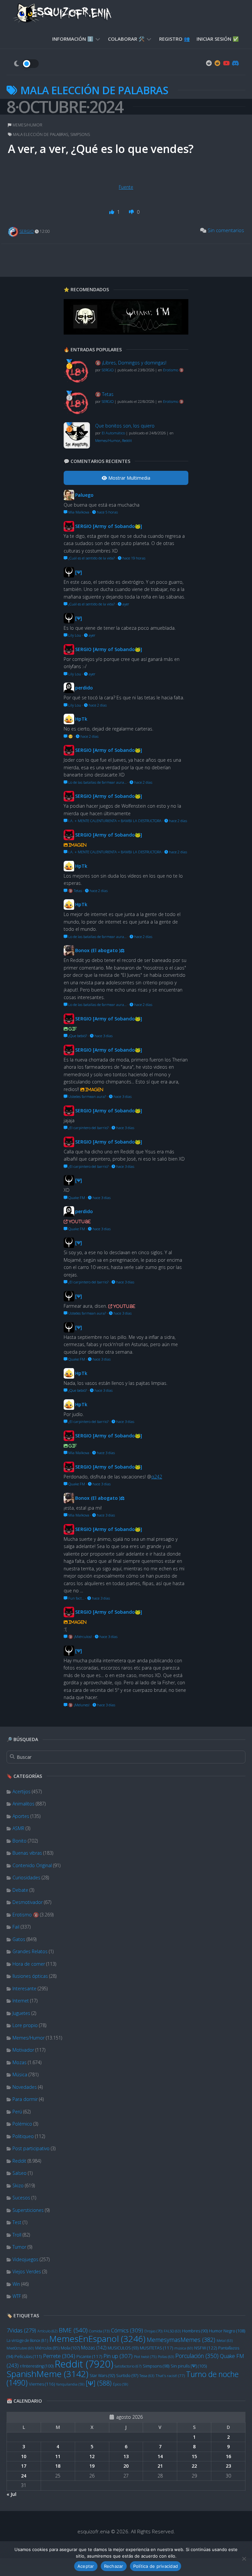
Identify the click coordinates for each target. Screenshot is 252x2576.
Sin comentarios (226, 230)
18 (58, 2466)
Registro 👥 (175, 39)
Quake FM (76, 1198)
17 (24, 2466)
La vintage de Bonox (27, 2340)
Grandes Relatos (30, 1951)
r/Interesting (37, 2366)
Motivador (23, 2050)
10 (24, 2456)
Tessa (147, 2376)
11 (58, 2456)
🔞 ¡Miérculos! (80, 1637)
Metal (225, 2340)
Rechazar (114, 2566)
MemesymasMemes (181, 2340)
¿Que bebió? (77, 1036)
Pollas (166, 2357)
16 (228, 2456)
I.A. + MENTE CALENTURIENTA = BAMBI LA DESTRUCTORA (114, 821)
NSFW (206, 2348)
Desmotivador (28, 1902)
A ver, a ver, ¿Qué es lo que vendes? (101, 149)
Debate (20, 1890)
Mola (70, 2348)
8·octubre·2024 (65, 107)
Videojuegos (25, 2259)
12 (92, 2456)
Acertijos (21, 1791)
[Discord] (235, 63)
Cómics (127, 2330)
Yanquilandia (70, 2384)
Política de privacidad (156, 2566)
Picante (89, 2356)
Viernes (42, 2384)
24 (24, 2476)
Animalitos (23, 1804)
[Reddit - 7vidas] (218, 63)
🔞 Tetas (104, 394)
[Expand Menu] (98, 39)
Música (20, 2074)
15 (194, 2456)
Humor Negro (227, 2331)
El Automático (113, 433)
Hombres (195, 2331)
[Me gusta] (112, 212)
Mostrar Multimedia (129, 478)
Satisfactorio (128, 2366)
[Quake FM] (126, 333)
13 (126, 2456)
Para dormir (25, 2099)
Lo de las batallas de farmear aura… (97, 782)
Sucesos (21, 2198)
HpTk (81, 719)
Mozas (20, 2062)
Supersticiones (28, 2210)
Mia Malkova (78, 512)
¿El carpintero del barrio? (88, 1128)
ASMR (18, 1828)
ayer (125, 604)
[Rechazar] (244, 2559)
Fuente (126, 187)
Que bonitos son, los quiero (125, 426)
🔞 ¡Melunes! (78, 1705)
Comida (99, 2331)
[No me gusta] (132, 212)
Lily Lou (74, 635)
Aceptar (86, 2566)
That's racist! (170, 2376)
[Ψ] (99, 2383)
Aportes (21, 1816)
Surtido (127, 2376)
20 (126, 2466)
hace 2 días (97, 705)
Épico (120, 2384)
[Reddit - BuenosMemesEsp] (209, 63)
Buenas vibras (27, 1853)
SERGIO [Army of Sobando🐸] (109, 526)
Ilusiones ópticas (30, 1976)
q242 (157, 1477)
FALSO (172, 2331)
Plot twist (145, 2357)
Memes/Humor (29, 2038)
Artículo (47, 2331)
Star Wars (102, 2376)
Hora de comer (29, 1964)
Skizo (18, 2185)
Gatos (19, 1939)
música (184, 2348)
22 (194, 2466)
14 (160, 2456)
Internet (21, 2001)
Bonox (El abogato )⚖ (100, 950)
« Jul (11, 2494)
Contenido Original (32, 1865)
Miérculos (47, 2348)
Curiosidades (26, 1877)
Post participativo (31, 2148)
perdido (84, 688)
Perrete (59, 2356)
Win (16, 2284)
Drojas (153, 2331)
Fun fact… (76, 1598)
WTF (17, 2296)
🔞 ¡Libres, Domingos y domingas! (131, 363)
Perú (17, 2112)
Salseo (20, 2173)
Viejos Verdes (27, 2271)
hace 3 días (103, 1036)
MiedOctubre (20, 2348)
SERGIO (27, 231)
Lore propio (25, 2025)
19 (92, 2466)
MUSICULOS (123, 2348)
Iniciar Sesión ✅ (218, 39)
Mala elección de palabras (41, 134)
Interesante (24, 1988)
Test (17, 2222)
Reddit (19, 2161)
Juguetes (21, 2013)
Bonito (20, 1841)
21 (160, 2466)
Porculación (197, 2356)
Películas (28, 2356)
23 (228, 2466)
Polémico (22, 2124)
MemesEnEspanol (97, 2339)
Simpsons (156, 2366)
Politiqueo (23, 2136)
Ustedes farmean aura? (87, 1096)
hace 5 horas (107, 512)
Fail (16, 1927)
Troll (17, 2235)
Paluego (84, 495)
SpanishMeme (47, 2374)
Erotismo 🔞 (26, 1915)
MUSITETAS (156, 2348)
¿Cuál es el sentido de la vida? (91, 558)
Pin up (118, 2356)
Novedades (25, 2087)
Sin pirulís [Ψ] (189, 2366)
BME (73, 2330)
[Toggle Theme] (26, 64)
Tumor (19, 2247)
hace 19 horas (133, 558)
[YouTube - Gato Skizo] (226, 63)
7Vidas (21, 2330)
